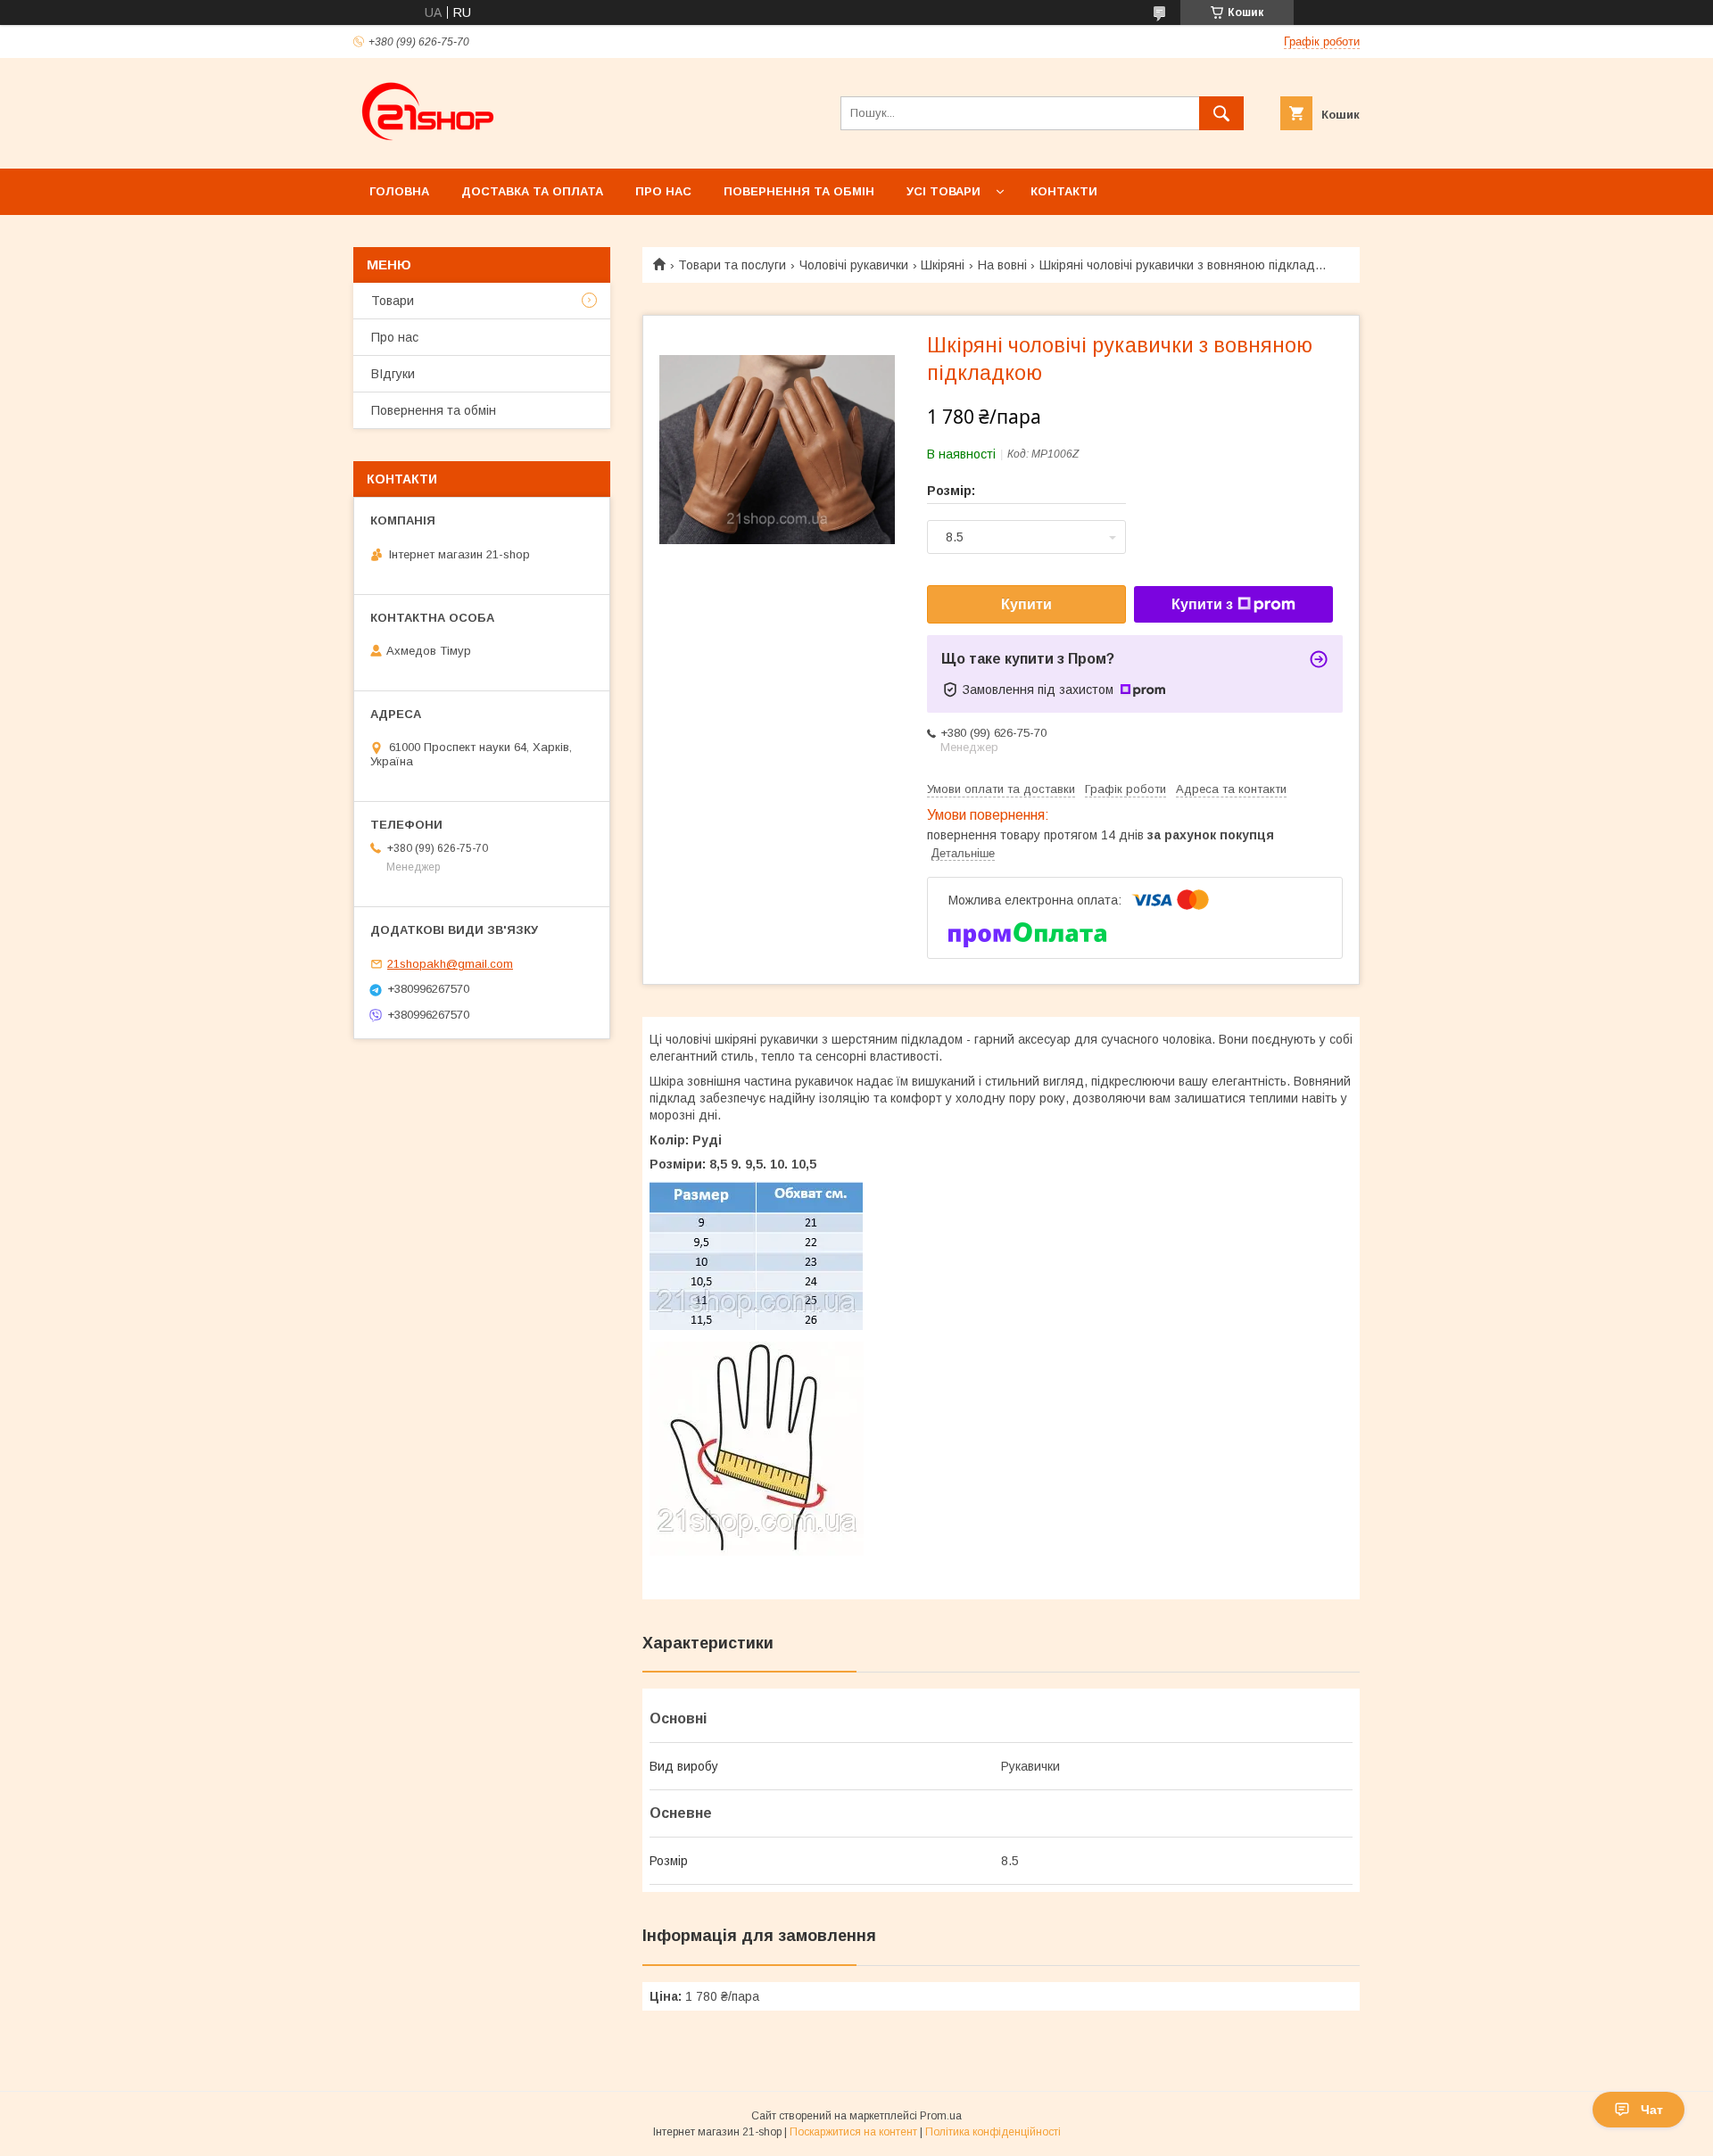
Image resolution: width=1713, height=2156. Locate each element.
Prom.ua (941, 2116)
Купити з (1202, 604)
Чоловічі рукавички (854, 265)
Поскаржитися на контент (853, 2132)
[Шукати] (1221, 113)
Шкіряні (943, 265)
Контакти (1064, 191)
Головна (399, 191)
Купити (1026, 604)
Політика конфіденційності (993, 2132)
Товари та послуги (732, 265)
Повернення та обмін (799, 191)
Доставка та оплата (532, 191)
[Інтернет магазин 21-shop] (429, 145)
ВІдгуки (393, 374)
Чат (1652, 2110)
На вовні (1002, 265)
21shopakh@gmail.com (450, 964)
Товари (393, 301)
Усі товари (943, 191)
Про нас (663, 191)
